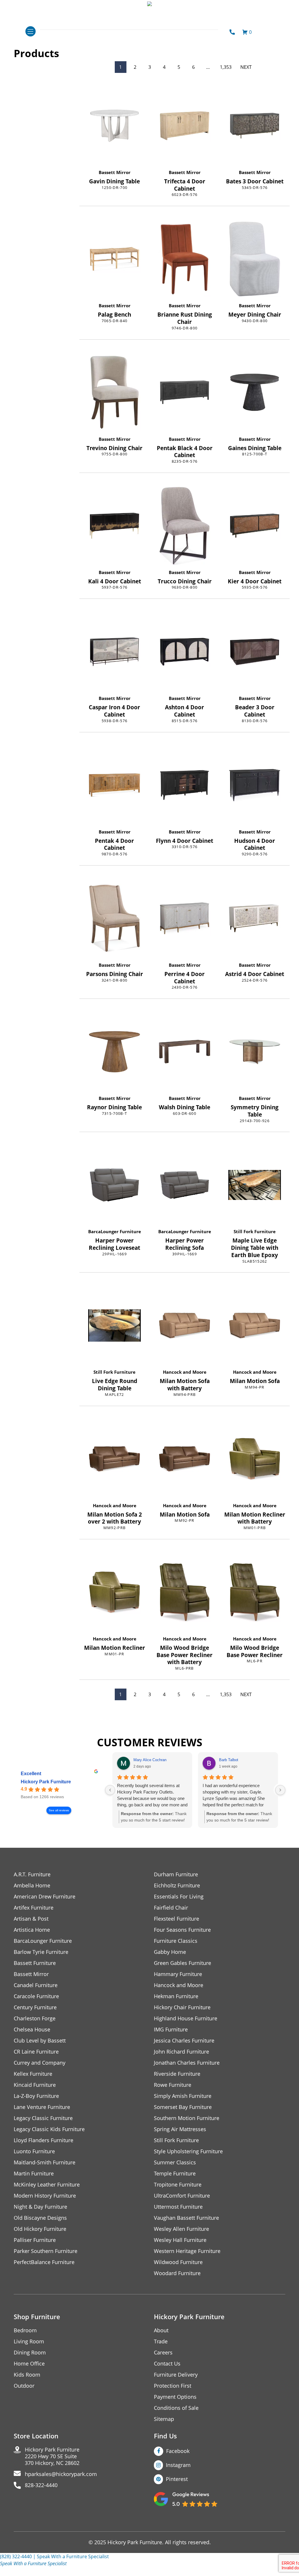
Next (246, 67)
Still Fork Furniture (255, 1231)
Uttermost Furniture (178, 2207)
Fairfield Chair (171, 1908)
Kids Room (27, 2375)
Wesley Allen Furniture (181, 2229)
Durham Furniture (176, 1874)
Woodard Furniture (177, 2273)
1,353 (226, 67)
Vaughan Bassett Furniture (186, 2218)
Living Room (29, 2341)
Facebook (178, 2451)
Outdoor (24, 2386)
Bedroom (25, 2330)
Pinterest (177, 2479)
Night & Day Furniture (40, 2207)
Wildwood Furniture (178, 2262)
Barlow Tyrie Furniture (41, 1952)
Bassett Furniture (35, 1963)
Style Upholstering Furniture (188, 2151)
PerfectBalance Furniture (44, 2262)
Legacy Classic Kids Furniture (49, 2129)
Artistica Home (32, 1930)
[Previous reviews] (110, 1790)
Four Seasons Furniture (182, 1930)
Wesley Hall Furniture (180, 2240)
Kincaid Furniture (35, 2085)
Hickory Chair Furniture (182, 2007)
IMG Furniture (171, 2030)
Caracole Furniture (36, 1996)
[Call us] (18, 2571)
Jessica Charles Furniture (184, 2041)
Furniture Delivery (176, 2375)
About (161, 2330)
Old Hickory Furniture (40, 2229)
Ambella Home (32, 1886)
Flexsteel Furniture (177, 1919)
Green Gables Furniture (182, 1963)
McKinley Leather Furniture (47, 2185)
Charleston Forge (35, 2018)
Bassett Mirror (115, 172)
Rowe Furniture (173, 2085)
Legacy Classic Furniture (43, 2118)
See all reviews (59, 1810)
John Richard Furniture (181, 2052)
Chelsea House (32, 2030)
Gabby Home (170, 1952)
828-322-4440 (41, 2485)
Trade (161, 2341)
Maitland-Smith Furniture (45, 2162)
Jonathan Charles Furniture (187, 2063)
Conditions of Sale (176, 2408)
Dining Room (30, 2353)
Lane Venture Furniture (42, 2107)
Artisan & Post (31, 1919)
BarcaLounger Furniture (115, 1231)
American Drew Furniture (45, 1897)
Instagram (178, 2465)
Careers (163, 2353)
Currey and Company (40, 2063)
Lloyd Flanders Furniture (44, 2140)
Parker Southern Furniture (46, 2251)
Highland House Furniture (186, 2018)
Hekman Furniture (176, 1996)
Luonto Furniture (34, 2151)
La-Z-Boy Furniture (36, 2096)
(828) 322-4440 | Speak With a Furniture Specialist (54, 2556)
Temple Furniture (175, 2174)
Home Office (29, 2364)
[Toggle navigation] (31, 31)
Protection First (173, 2386)
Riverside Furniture (177, 2074)
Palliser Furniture (35, 2240)
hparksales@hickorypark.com (61, 2474)
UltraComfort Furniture (182, 2196)
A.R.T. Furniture (32, 1874)
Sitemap (164, 2419)
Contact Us (167, 2364)
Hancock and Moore (185, 1372)
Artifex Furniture (34, 1908)
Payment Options (175, 2397)
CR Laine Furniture (36, 2052)
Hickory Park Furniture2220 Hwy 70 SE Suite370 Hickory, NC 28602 (52, 2456)
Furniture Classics (176, 1941)
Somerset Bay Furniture (183, 2107)
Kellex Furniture (33, 2074)
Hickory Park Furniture (46, 1782)
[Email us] (7, 2571)
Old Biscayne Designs (40, 2218)
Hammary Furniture (178, 1974)
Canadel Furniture (36, 1985)
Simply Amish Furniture (183, 2096)
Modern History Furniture (45, 2196)
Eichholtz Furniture (177, 1886)
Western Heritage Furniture (187, 2251)
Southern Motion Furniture (187, 2118)
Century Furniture (35, 2007)
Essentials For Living (179, 1897)
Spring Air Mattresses (180, 2129)
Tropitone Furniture (178, 2185)
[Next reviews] (280, 1790)
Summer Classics (175, 2162)
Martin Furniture (34, 2174)
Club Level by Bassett (40, 2041)
